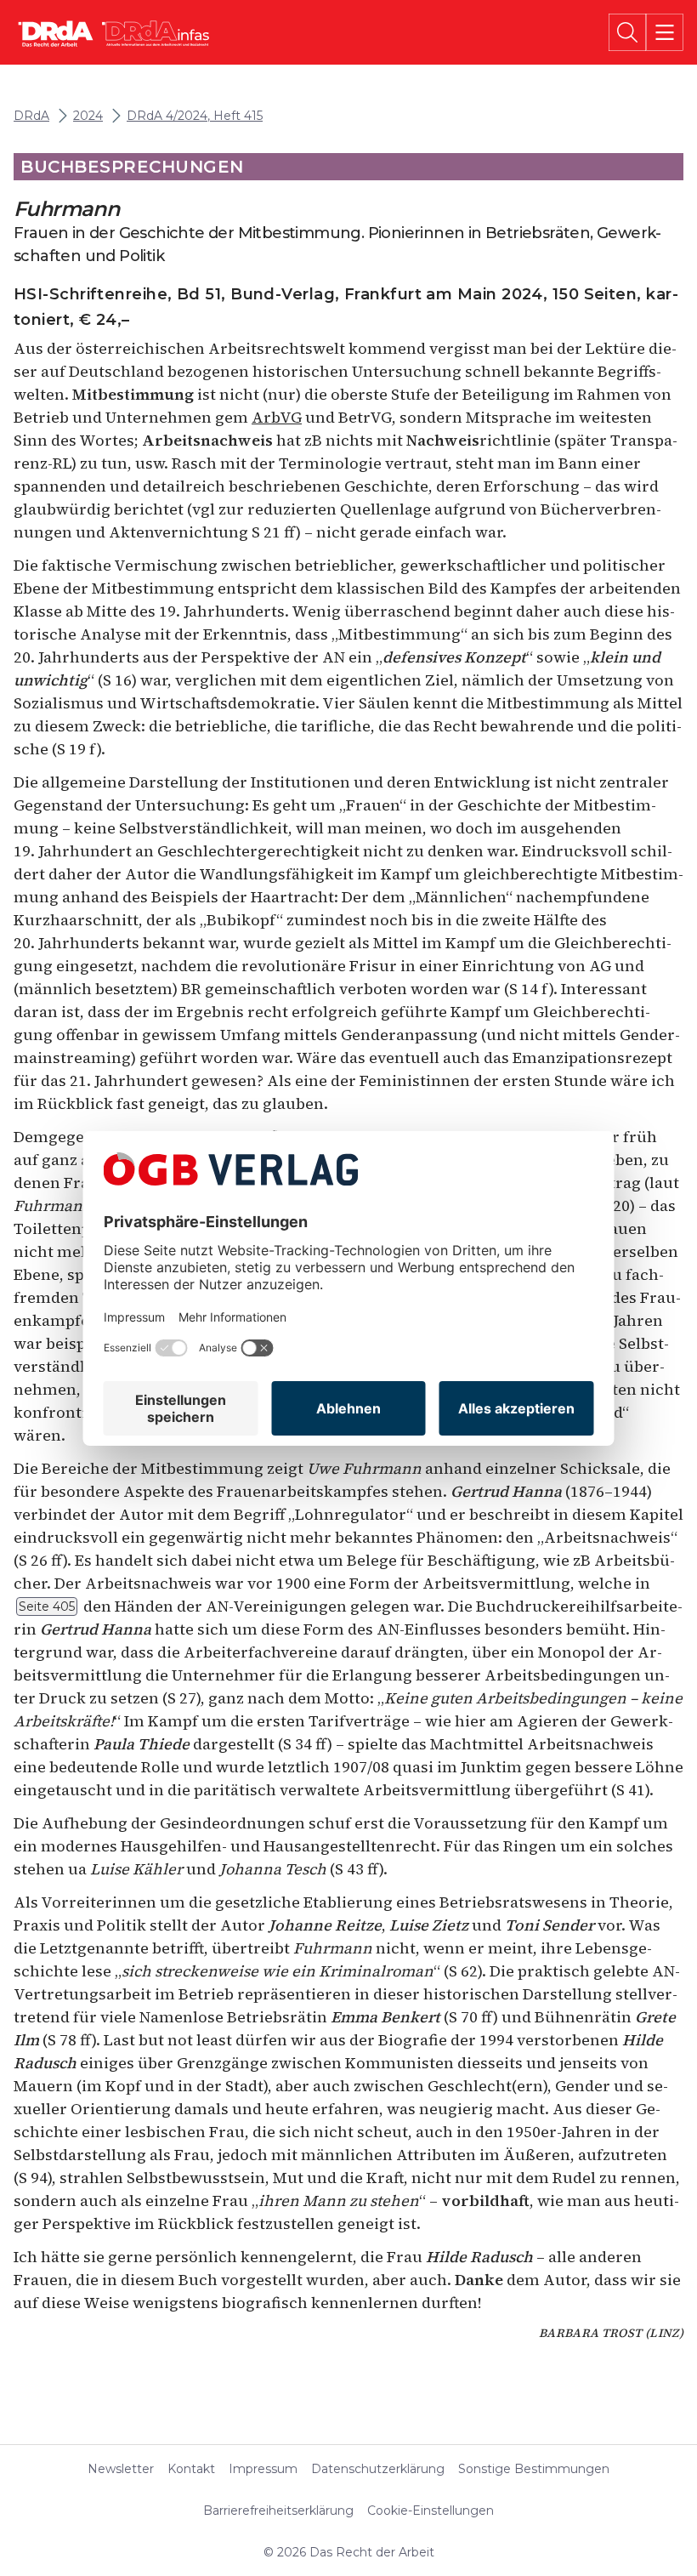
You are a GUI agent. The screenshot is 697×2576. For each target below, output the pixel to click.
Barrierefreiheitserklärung (278, 2511)
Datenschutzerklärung (378, 2469)
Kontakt (191, 2469)
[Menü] (665, 32)
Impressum (263, 2469)
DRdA (31, 116)
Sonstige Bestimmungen (534, 2469)
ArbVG (277, 417)
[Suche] (627, 32)
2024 (88, 116)
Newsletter (121, 2469)
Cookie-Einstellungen (431, 2511)
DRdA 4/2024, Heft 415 (195, 116)
